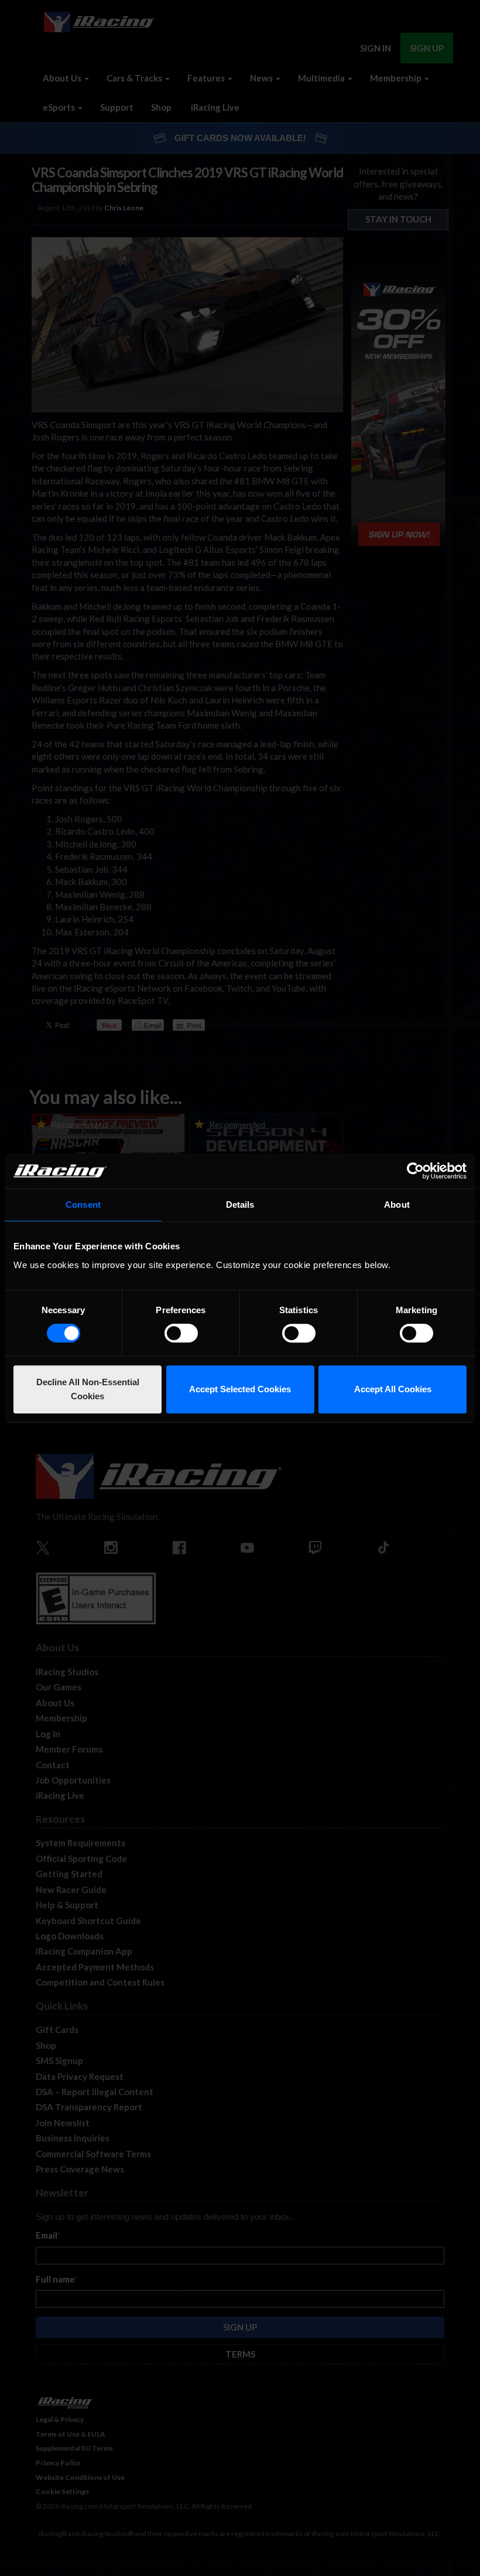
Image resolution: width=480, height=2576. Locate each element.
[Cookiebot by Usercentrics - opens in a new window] (415, 1171)
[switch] (181, 1333)
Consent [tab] (83, 1205)
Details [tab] (240, 1205)
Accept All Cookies (393, 1389)
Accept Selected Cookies (240, 1389)
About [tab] (397, 1205)
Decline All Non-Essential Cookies (88, 1389)
